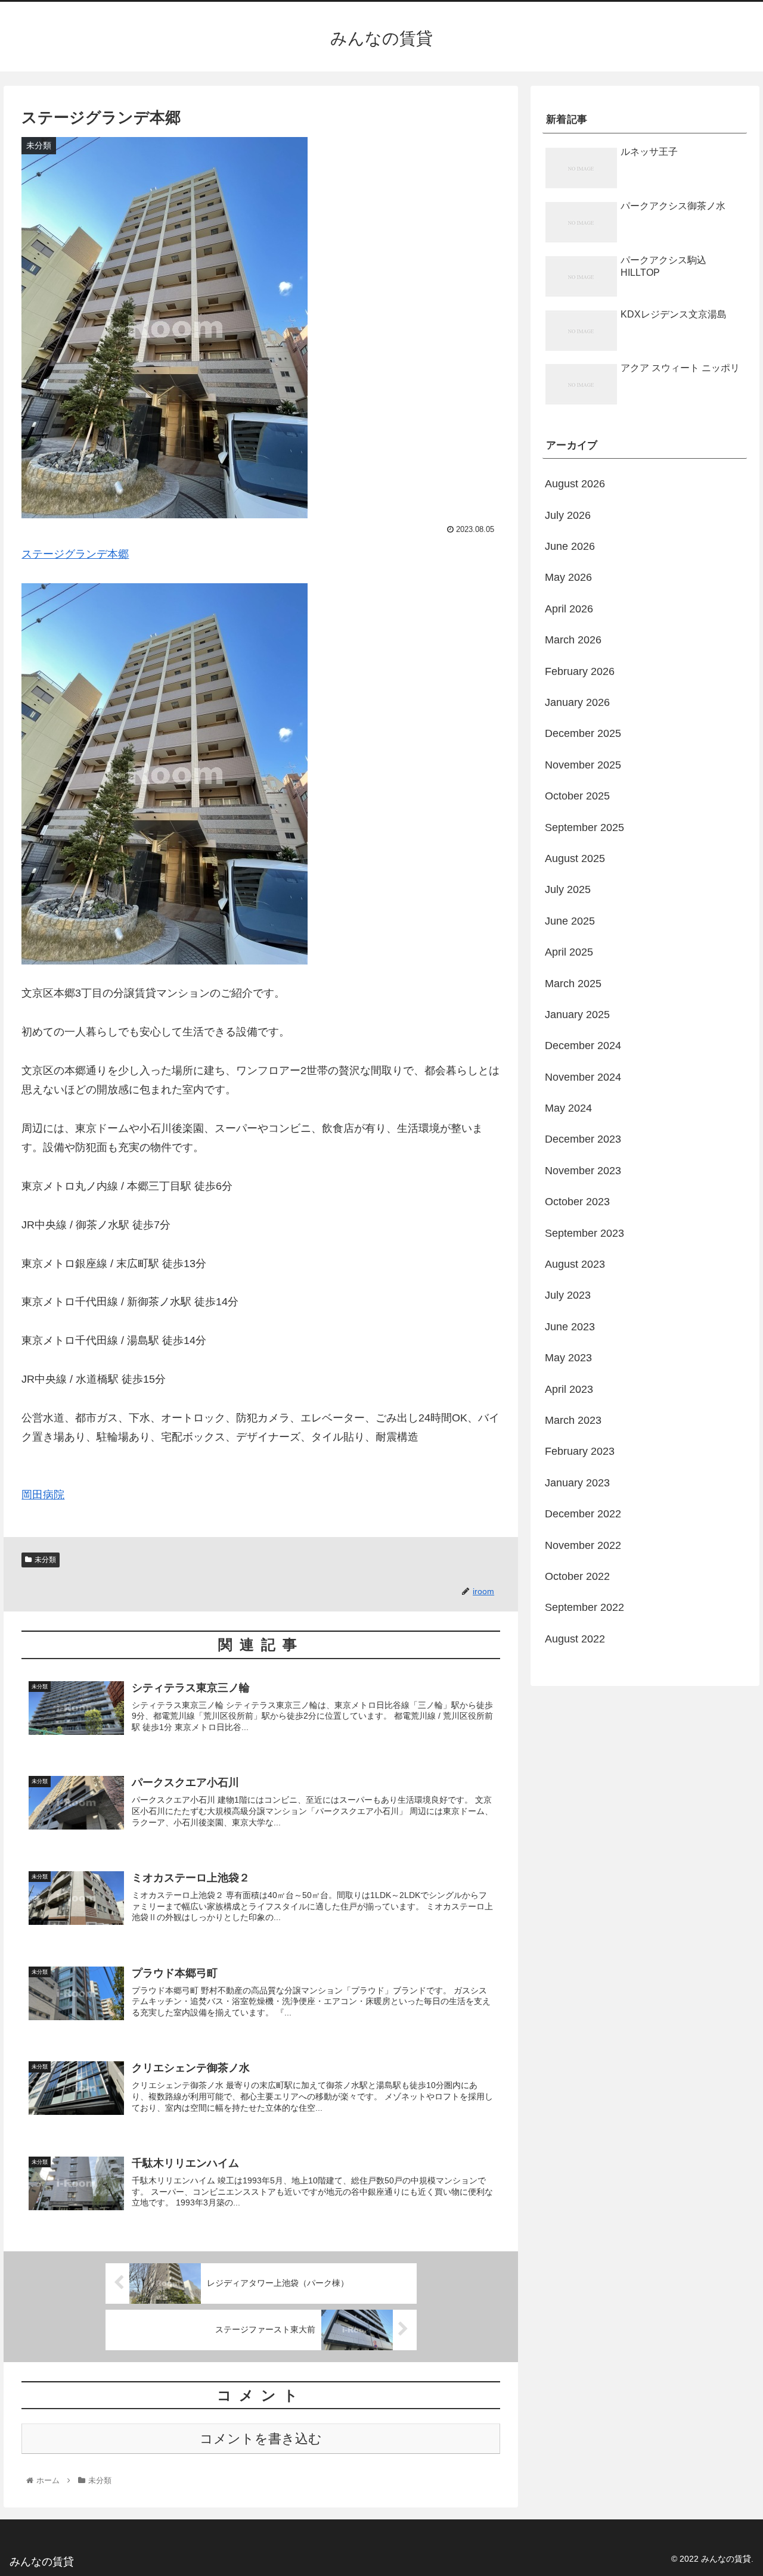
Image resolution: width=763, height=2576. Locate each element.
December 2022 (583, 1514)
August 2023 (575, 1264)
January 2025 (577, 1015)
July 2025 (568, 889)
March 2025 (573, 984)
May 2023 (568, 1358)
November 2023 (583, 1171)
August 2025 (575, 858)
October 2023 (577, 1202)
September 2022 (584, 1607)
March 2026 (573, 640)
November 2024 (583, 1077)
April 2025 (569, 952)
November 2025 (583, 765)
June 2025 (570, 921)
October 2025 (577, 796)
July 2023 (568, 1295)
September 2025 (584, 827)
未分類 (45, 1560)
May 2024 (568, 1108)
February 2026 (580, 671)
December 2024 (583, 1046)
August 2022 (575, 1639)
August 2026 (575, 484)
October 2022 (577, 1576)
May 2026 (568, 577)
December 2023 (583, 1139)
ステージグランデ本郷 (75, 554)
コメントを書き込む (261, 2439)
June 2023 (570, 1327)
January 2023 (577, 1483)
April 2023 (569, 1389)
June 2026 (570, 546)
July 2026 (568, 515)
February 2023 (580, 1451)
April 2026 (569, 609)
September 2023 (584, 1233)
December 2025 (583, 733)
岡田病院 (43, 1495)
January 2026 (577, 702)
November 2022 (583, 1545)
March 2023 (573, 1420)
